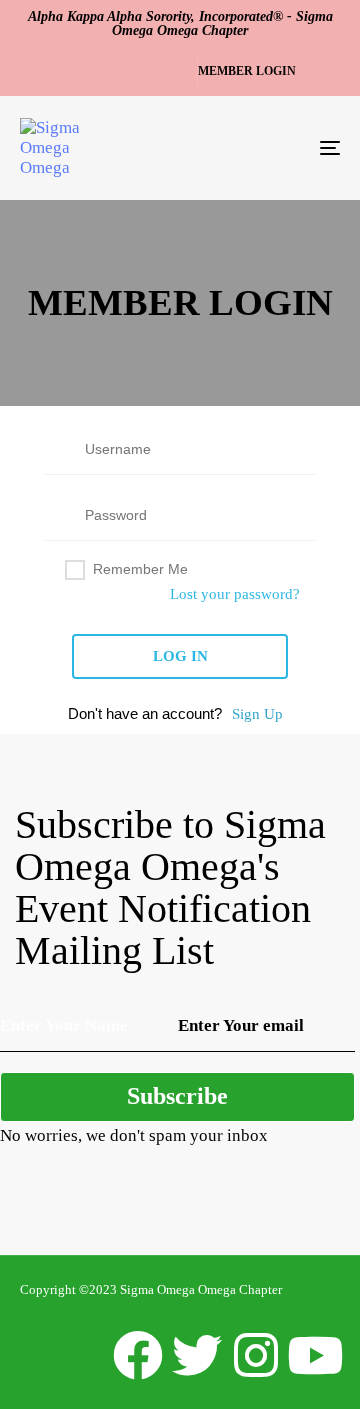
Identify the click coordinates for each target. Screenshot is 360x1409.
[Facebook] (138, 1355)
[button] (250, 72)
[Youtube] (315, 1355)
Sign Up (257, 714)
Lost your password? (235, 594)
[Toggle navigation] (286, 148)
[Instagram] (256, 1355)
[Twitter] (197, 1355)
